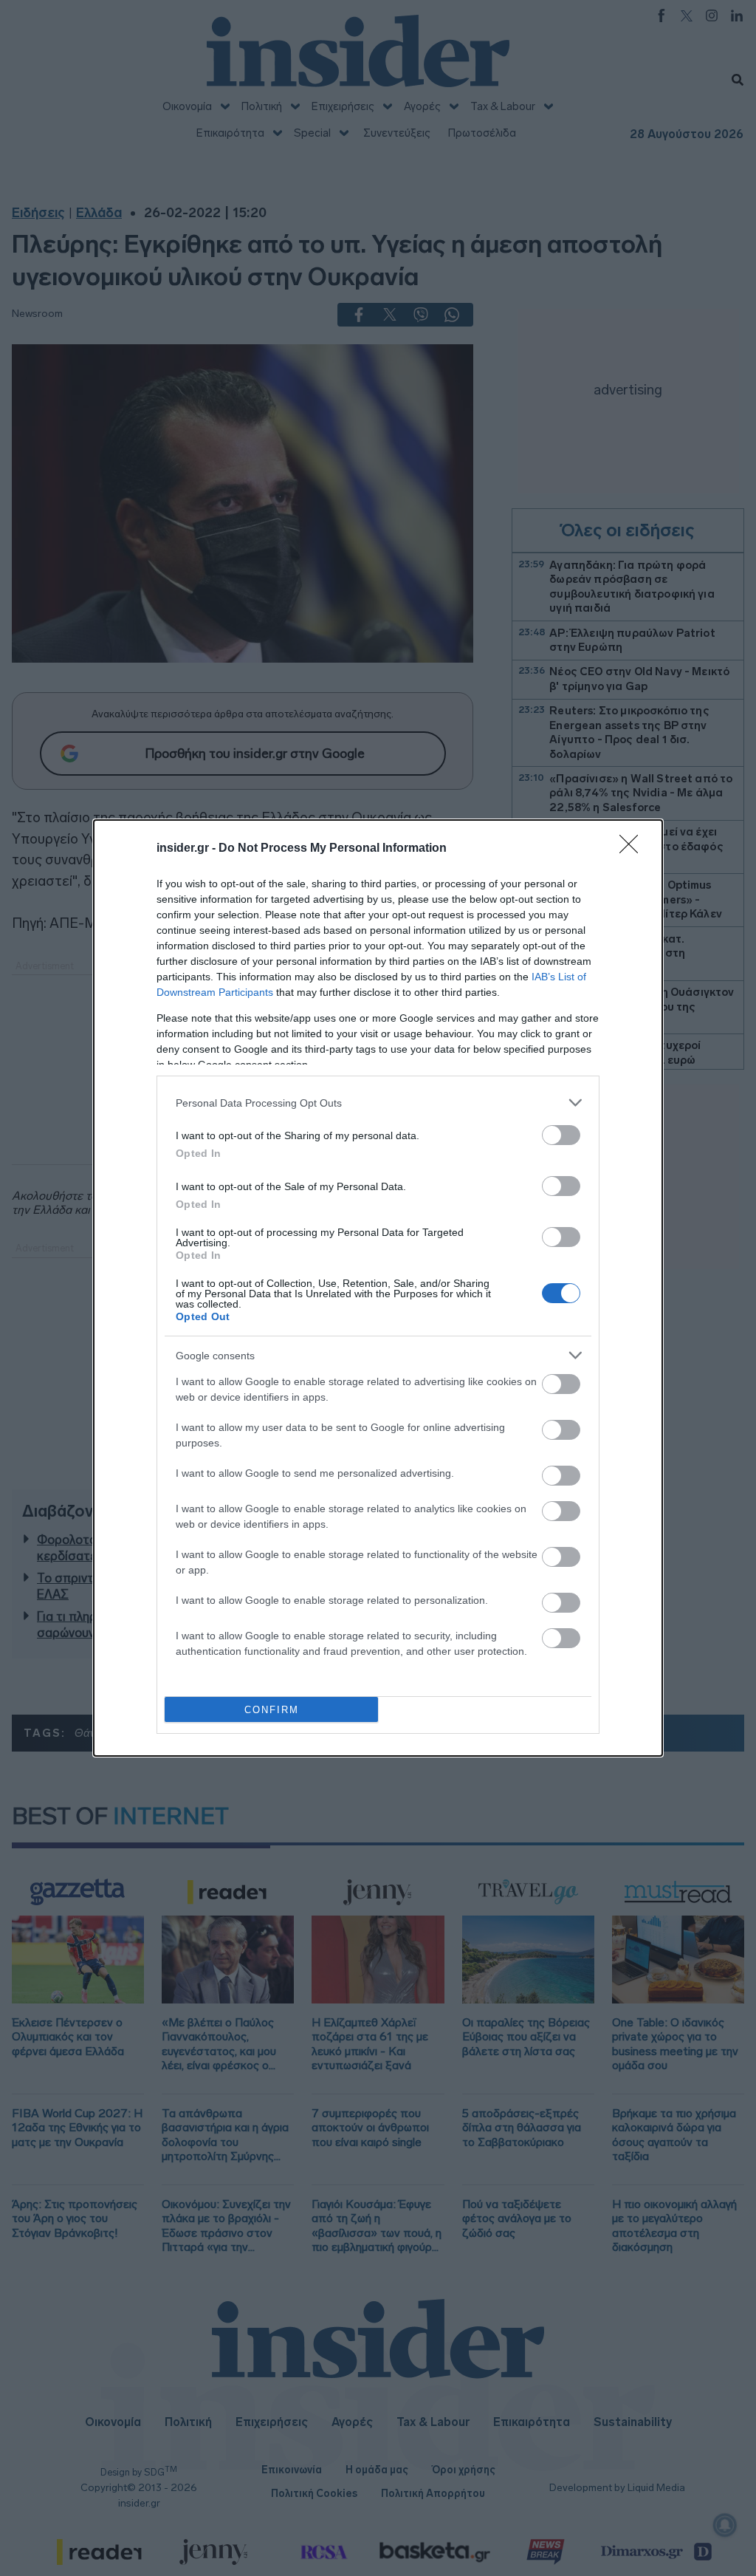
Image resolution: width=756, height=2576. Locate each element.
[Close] (633, 849)
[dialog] (378, 1288)
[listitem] (378, 1103)
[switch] (561, 1135)
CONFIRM (272, 1710)
